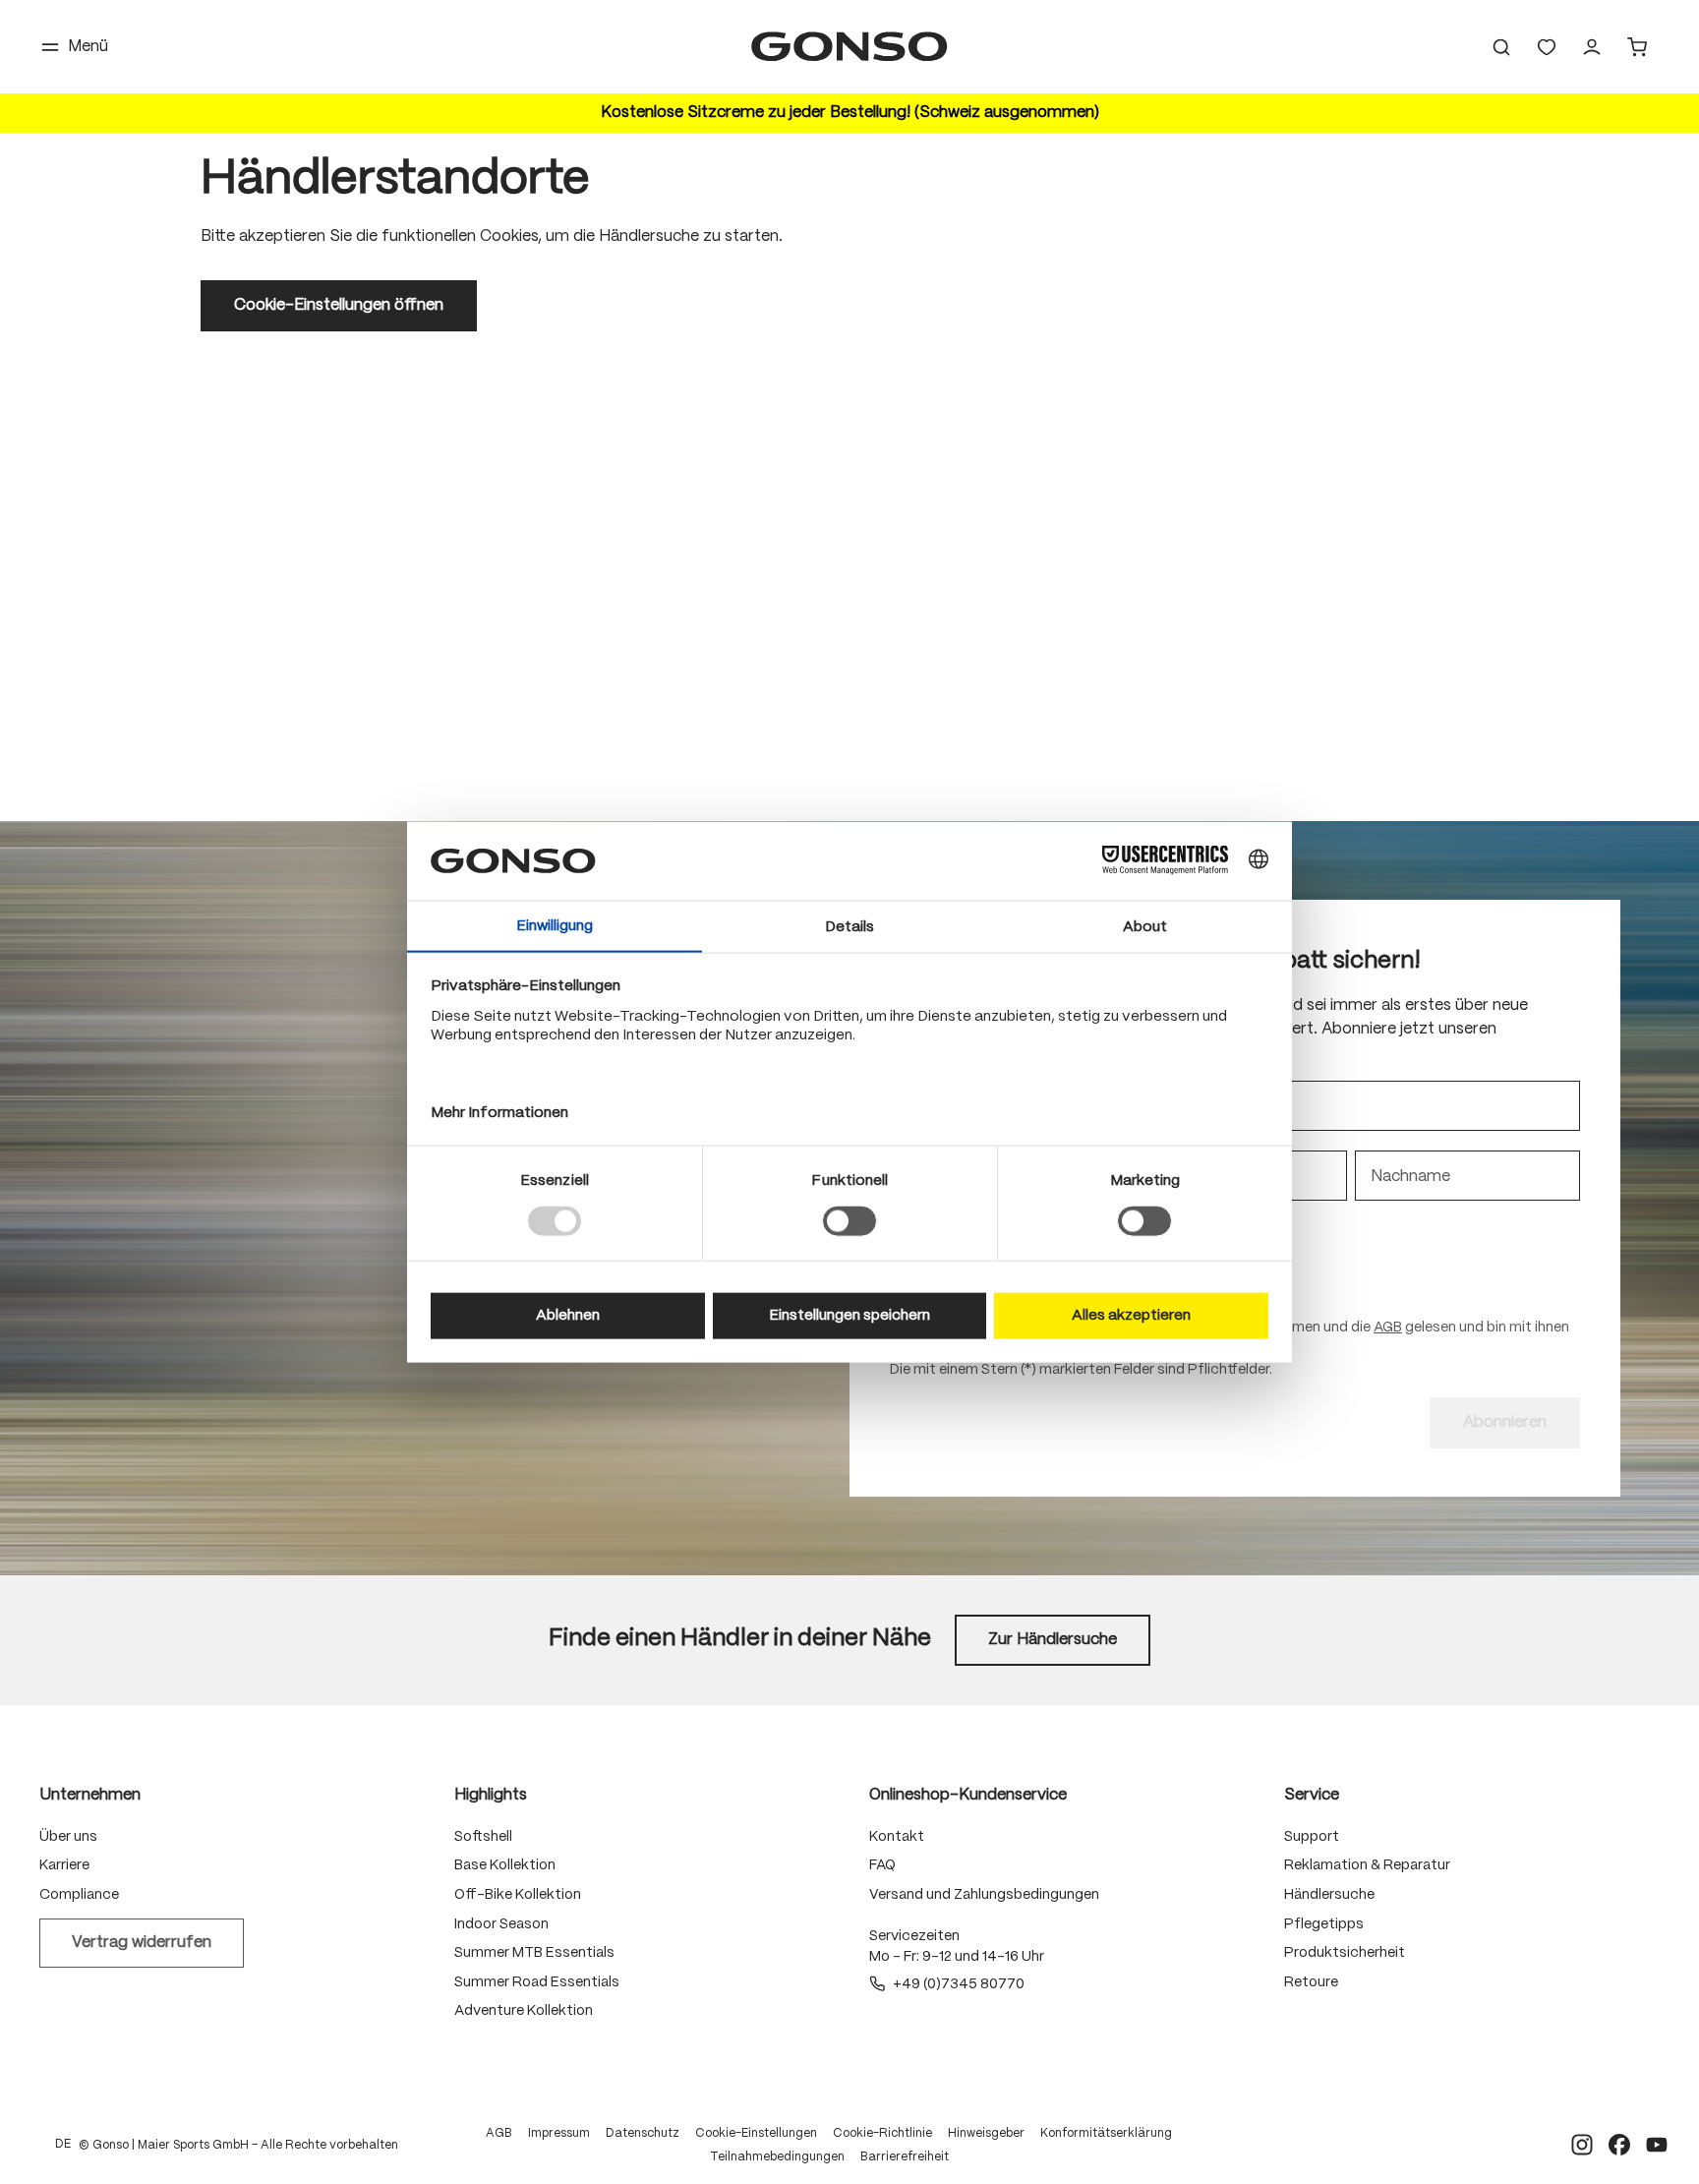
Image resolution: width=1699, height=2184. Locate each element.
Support (1312, 1837)
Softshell (483, 1837)
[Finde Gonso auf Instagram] (1582, 2145)
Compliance (79, 1895)
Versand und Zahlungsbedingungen (984, 1895)
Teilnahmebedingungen (777, 2157)
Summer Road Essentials (537, 1982)
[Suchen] (1501, 47)
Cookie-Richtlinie (882, 2133)
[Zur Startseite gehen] (849, 47)
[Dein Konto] (1592, 47)
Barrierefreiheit (905, 2157)
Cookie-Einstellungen (756, 2133)
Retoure (1311, 1982)
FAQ (882, 1865)
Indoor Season (501, 1924)
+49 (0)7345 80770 (959, 1984)
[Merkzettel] (1547, 47)
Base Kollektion (505, 1865)
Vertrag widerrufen (142, 1943)
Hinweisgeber (986, 2133)
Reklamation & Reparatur (1367, 1865)
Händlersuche (1329, 1895)
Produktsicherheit (1345, 1953)
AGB (1388, 1328)
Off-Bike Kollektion (518, 1895)
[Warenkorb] (1637, 47)
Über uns (68, 1837)
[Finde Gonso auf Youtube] (1657, 2145)
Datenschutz (643, 2133)
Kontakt (897, 1837)
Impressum (559, 2133)
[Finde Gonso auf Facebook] (1619, 2145)
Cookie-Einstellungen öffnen (339, 305)
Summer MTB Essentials (534, 1953)
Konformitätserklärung (1106, 2133)
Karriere (64, 1865)
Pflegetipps (1324, 1924)
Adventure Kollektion (524, 2011)
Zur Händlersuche (1053, 1640)
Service (1312, 1795)
